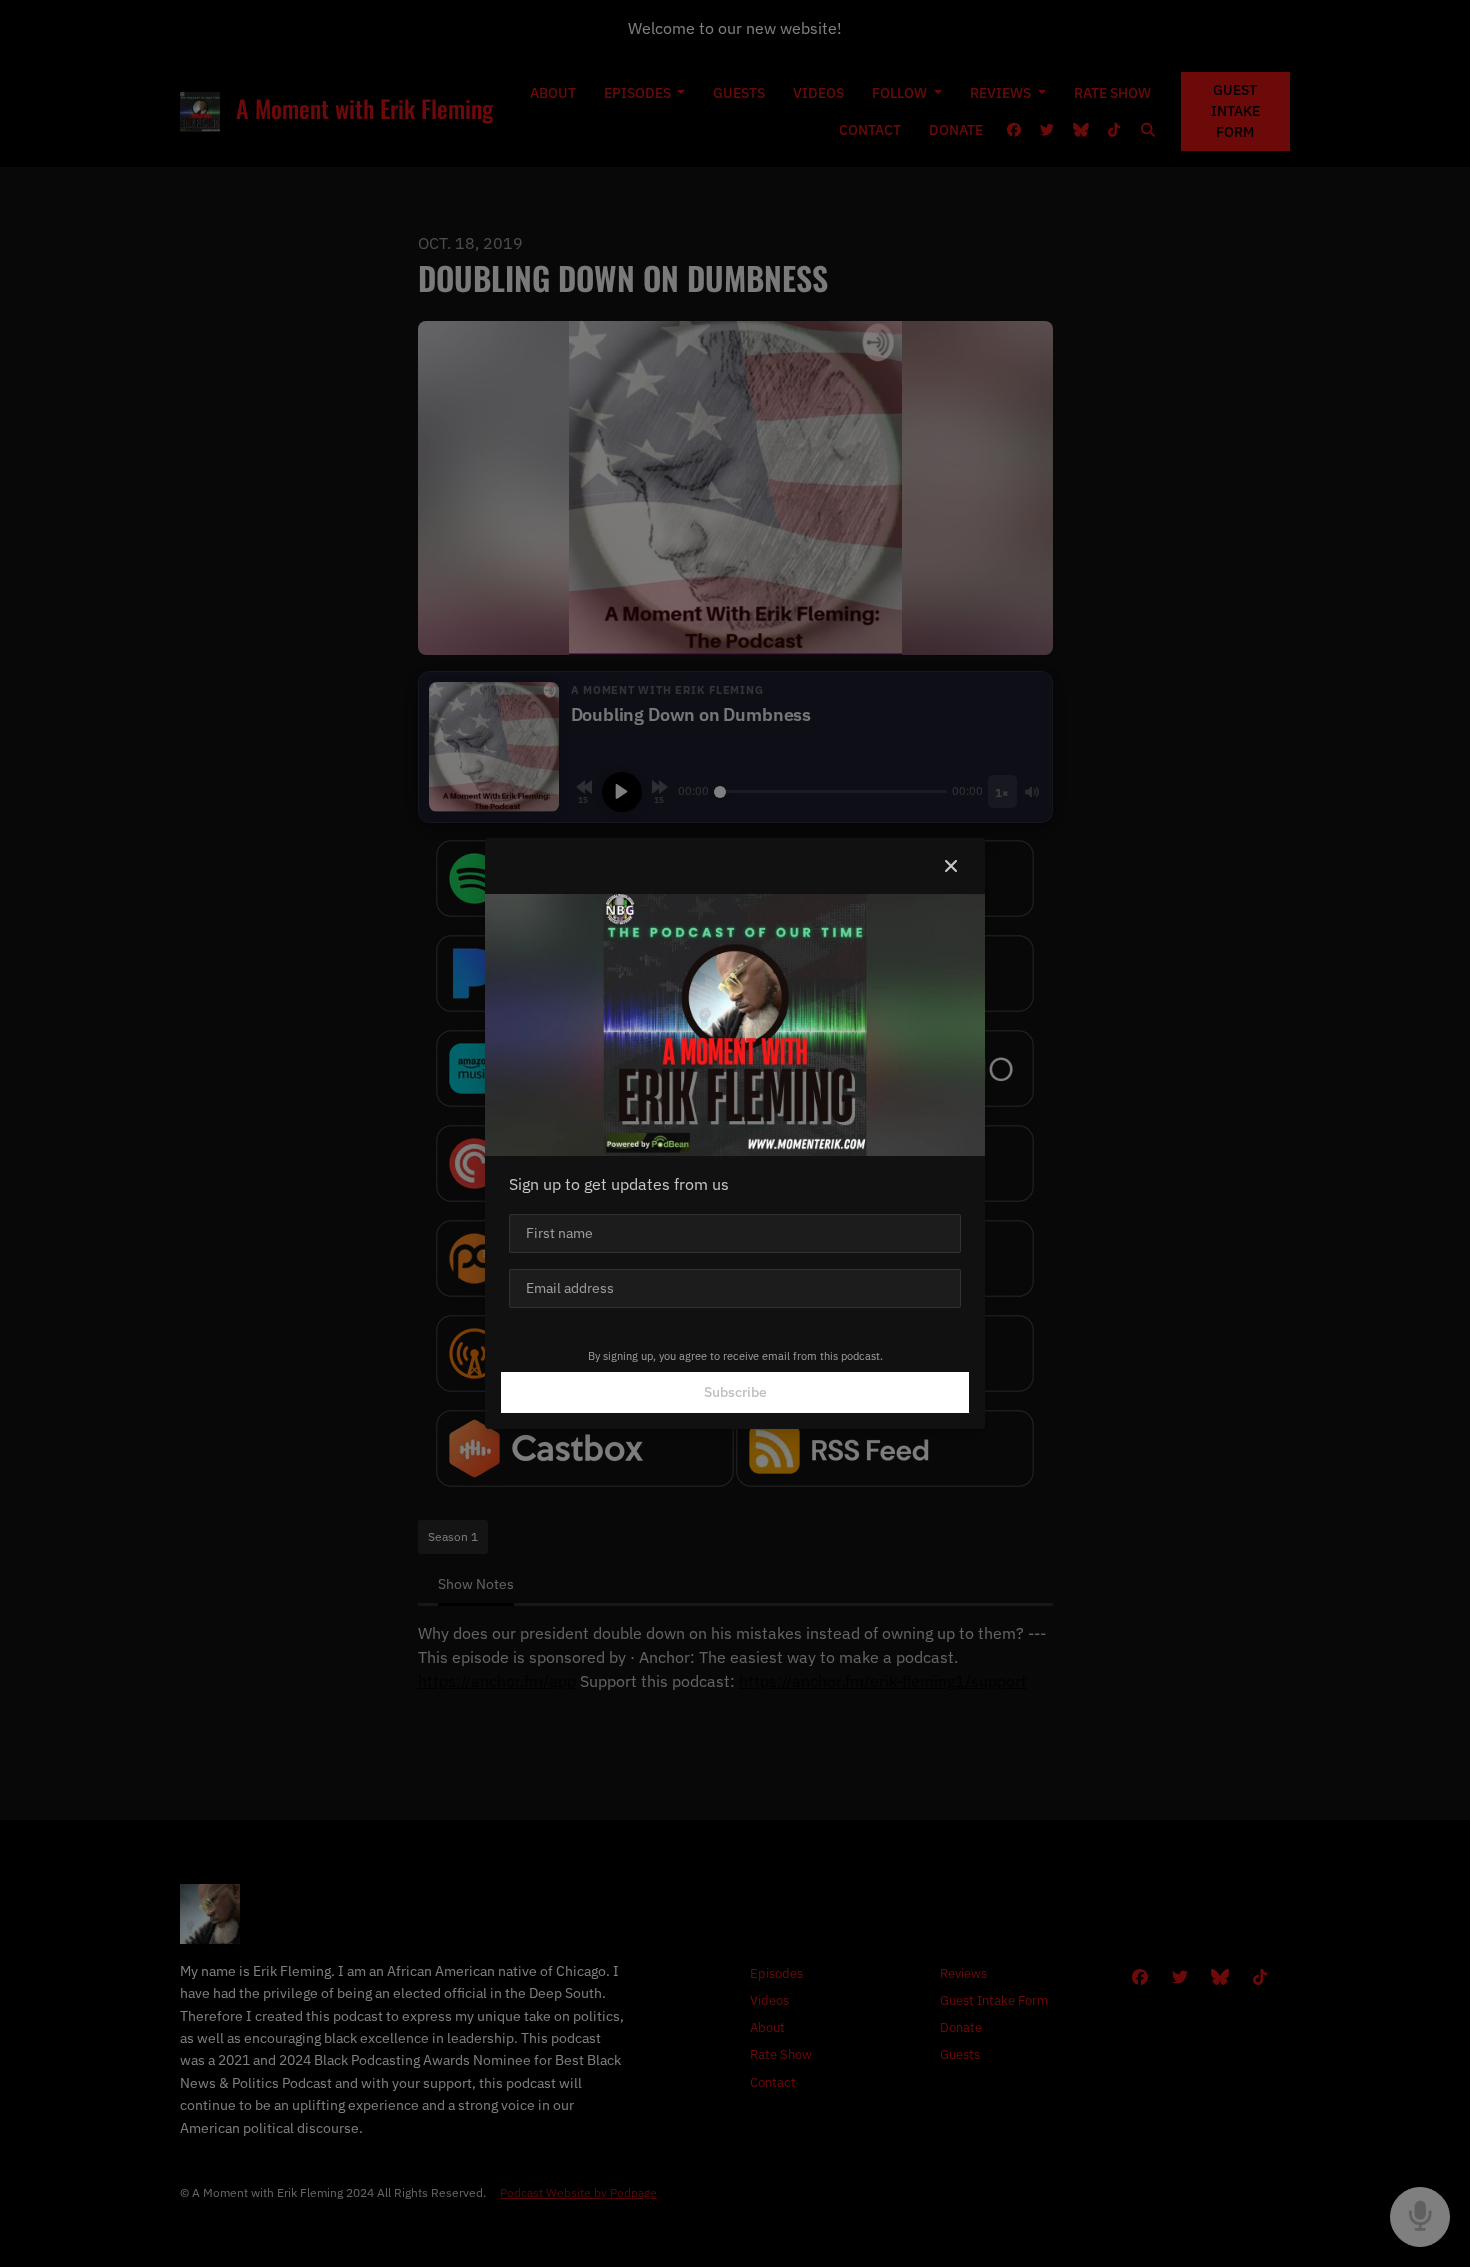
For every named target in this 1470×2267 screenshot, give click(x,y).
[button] (951, 866)
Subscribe (735, 1392)
